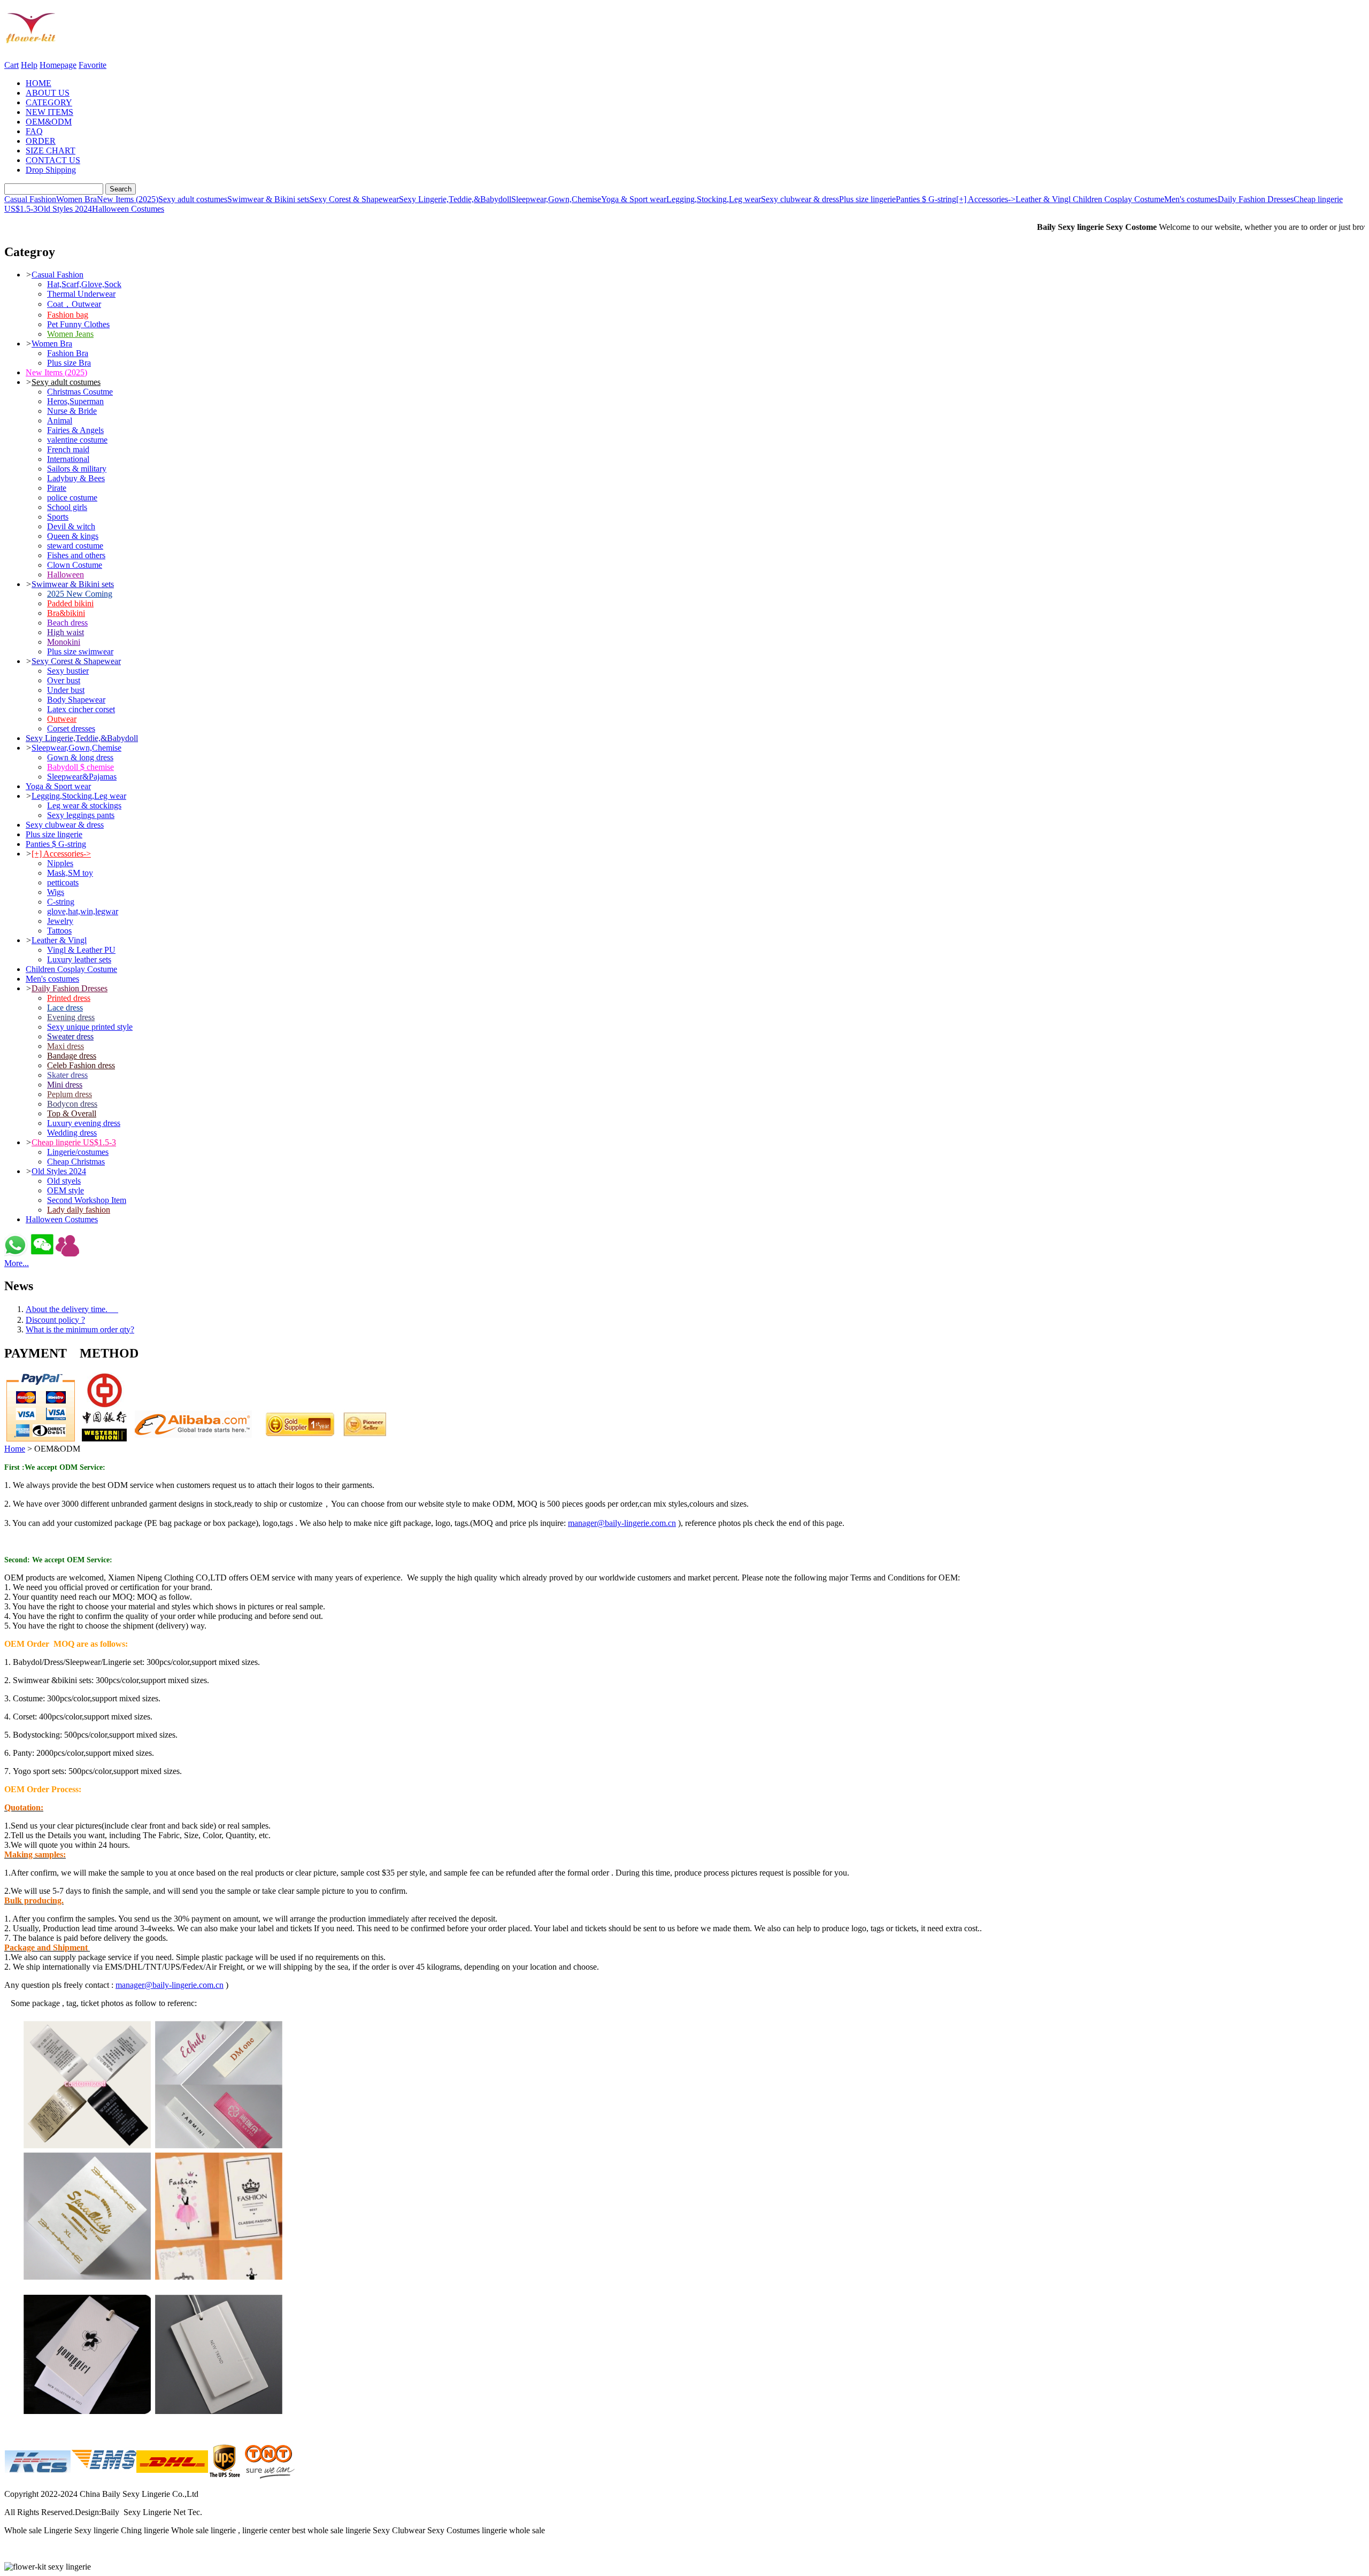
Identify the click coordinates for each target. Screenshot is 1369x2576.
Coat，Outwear (74, 304)
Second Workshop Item (87, 1200)
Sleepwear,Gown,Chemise (556, 199)
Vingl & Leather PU (81, 950)
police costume (72, 498)
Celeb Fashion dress (81, 1065)
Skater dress (67, 1075)
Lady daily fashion (79, 1210)
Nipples (60, 863)
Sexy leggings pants (81, 815)
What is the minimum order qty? (80, 1329)
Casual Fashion (30, 199)
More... (17, 1263)
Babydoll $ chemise (80, 767)
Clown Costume (75, 565)
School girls (67, 507)
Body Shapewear (76, 700)
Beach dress (67, 623)
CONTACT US (53, 160)
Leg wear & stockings (84, 805)
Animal (60, 421)
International (68, 459)
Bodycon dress (72, 1104)
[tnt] (270, 2476)
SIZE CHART (51, 151)
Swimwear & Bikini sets (268, 199)
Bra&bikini (66, 613)
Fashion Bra (68, 353)
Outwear (62, 719)
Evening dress (71, 1017)
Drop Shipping (51, 170)
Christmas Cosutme (80, 392)
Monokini (64, 642)
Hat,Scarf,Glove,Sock (84, 284)
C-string (61, 902)
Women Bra (76, 199)
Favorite (93, 65)
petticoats (63, 882)
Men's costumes (1191, 199)
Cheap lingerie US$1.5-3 (74, 1142)
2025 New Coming (80, 594)
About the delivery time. (72, 1309)
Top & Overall (72, 1113)
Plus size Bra (69, 363)
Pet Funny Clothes (78, 324)
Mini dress (65, 1085)
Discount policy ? (55, 1320)
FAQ (34, 131)
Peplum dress (70, 1094)
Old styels (64, 1181)
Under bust (66, 690)
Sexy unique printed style (90, 1027)
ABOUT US (48, 93)
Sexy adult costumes (193, 199)
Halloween (66, 574)
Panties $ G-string (926, 199)
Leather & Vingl (1044, 199)
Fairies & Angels (75, 430)
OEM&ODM (49, 122)
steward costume (75, 546)
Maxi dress (66, 1046)
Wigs (56, 892)
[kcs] (37, 2476)
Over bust (64, 680)
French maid (68, 449)
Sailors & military (77, 469)
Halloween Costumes (128, 209)
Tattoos (59, 931)
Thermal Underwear (81, 294)
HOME (39, 83)
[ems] (103, 2476)
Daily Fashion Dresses (1256, 199)
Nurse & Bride (72, 411)
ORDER (41, 141)
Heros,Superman (75, 401)
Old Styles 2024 (65, 209)
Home (15, 1449)
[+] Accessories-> (986, 199)
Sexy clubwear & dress (800, 199)
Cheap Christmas (76, 1162)
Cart (11, 65)
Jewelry (60, 921)
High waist (66, 632)
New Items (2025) (128, 199)
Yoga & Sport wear (634, 199)
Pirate (57, 488)
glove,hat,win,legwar (83, 911)
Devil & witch (71, 526)
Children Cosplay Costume (1118, 199)
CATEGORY (49, 102)
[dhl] (172, 2476)
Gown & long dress (80, 757)
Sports (58, 517)
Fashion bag (68, 315)
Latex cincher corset (81, 709)
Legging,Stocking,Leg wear (714, 199)
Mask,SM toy (70, 873)
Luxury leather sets (79, 959)
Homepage (58, 65)
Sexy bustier (68, 671)
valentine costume (77, 440)
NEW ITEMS (49, 112)
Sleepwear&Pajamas (82, 777)
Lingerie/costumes (78, 1152)
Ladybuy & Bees (76, 478)
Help (29, 65)
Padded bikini (70, 603)
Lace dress (65, 1008)
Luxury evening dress (84, 1123)
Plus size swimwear (80, 651)
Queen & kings (73, 536)
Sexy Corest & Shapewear (354, 199)
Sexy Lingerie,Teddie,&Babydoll (455, 199)
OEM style (66, 1190)
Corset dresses (71, 728)
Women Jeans (70, 334)
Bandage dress (72, 1056)
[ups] (225, 2476)
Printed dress (69, 998)
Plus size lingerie (867, 199)
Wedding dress (72, 1133)
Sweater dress (70, 1036)
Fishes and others (76, 555)
